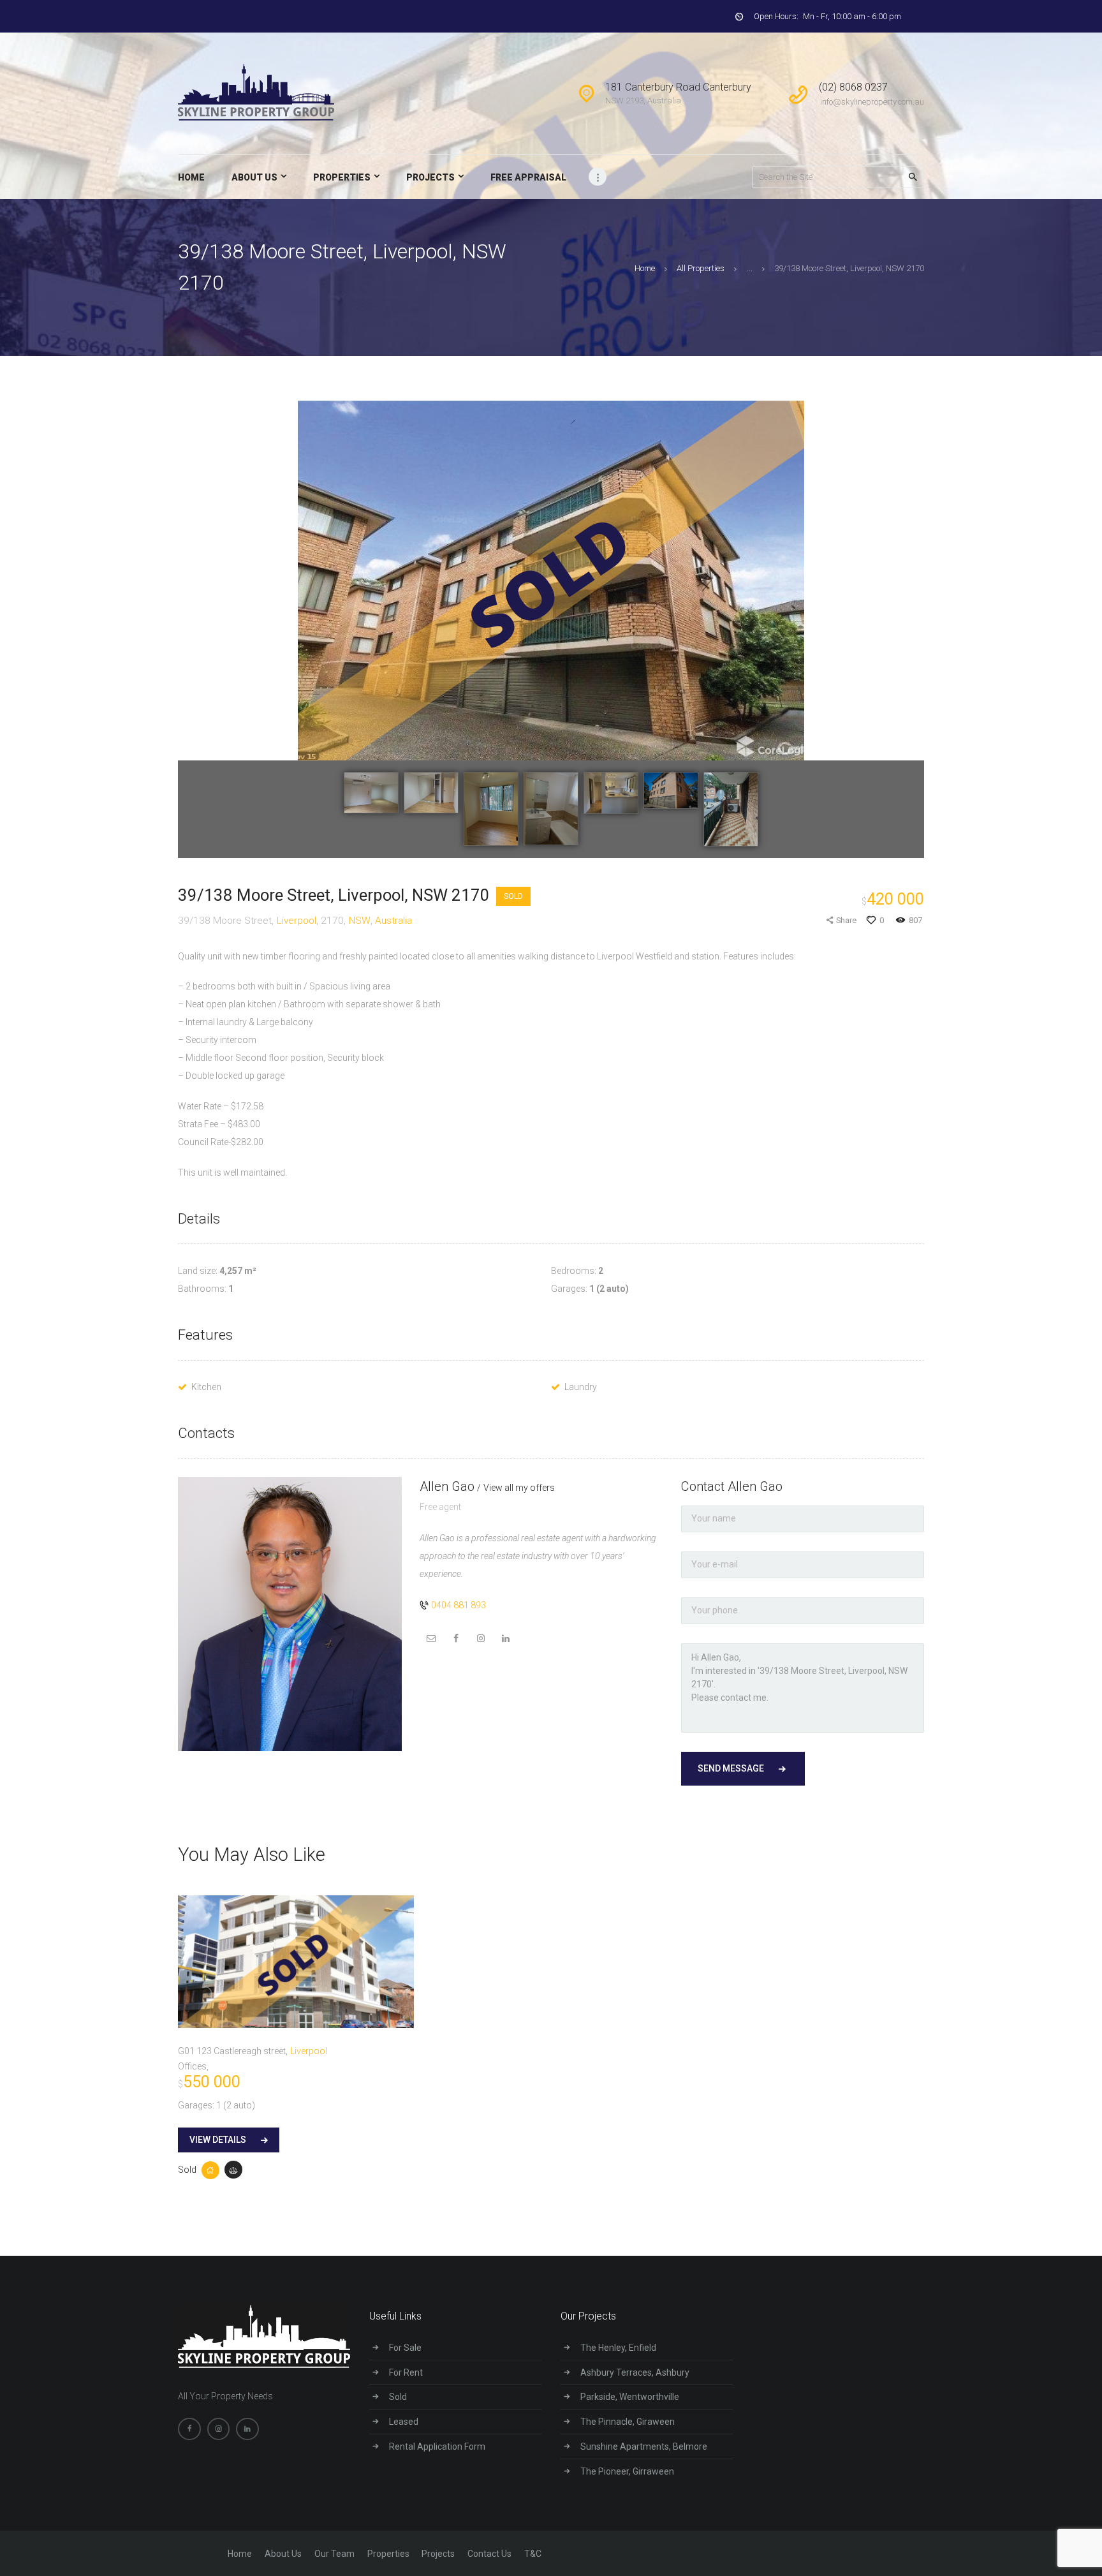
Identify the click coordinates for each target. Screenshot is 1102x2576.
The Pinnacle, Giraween (628, 2422)
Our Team (334, 2554)
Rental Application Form (437, 2446)
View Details (218, 2140)
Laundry (581, 1387)
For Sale (405, 2348)
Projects (438, 2554)
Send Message (731, 1768)
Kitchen (206, 1387)
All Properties (701, 268)
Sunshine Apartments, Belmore (644, 2446)
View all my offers (519, 1488)
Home (645, 268)
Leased (404, 2422)
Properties (388, 2554)
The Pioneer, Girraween (627, 2471)
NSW (360, 921)
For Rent (406, 2372)
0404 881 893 (459, 1605)
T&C (533, 2554)
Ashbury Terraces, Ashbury (635, 2372)
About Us (283, 2554)
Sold (513, 896)
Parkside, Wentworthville (630, 2397)
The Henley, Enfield (618, 2348)
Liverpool (297, 921)
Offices (192, 2066)
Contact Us (489, 2554)
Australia (393, 921)
